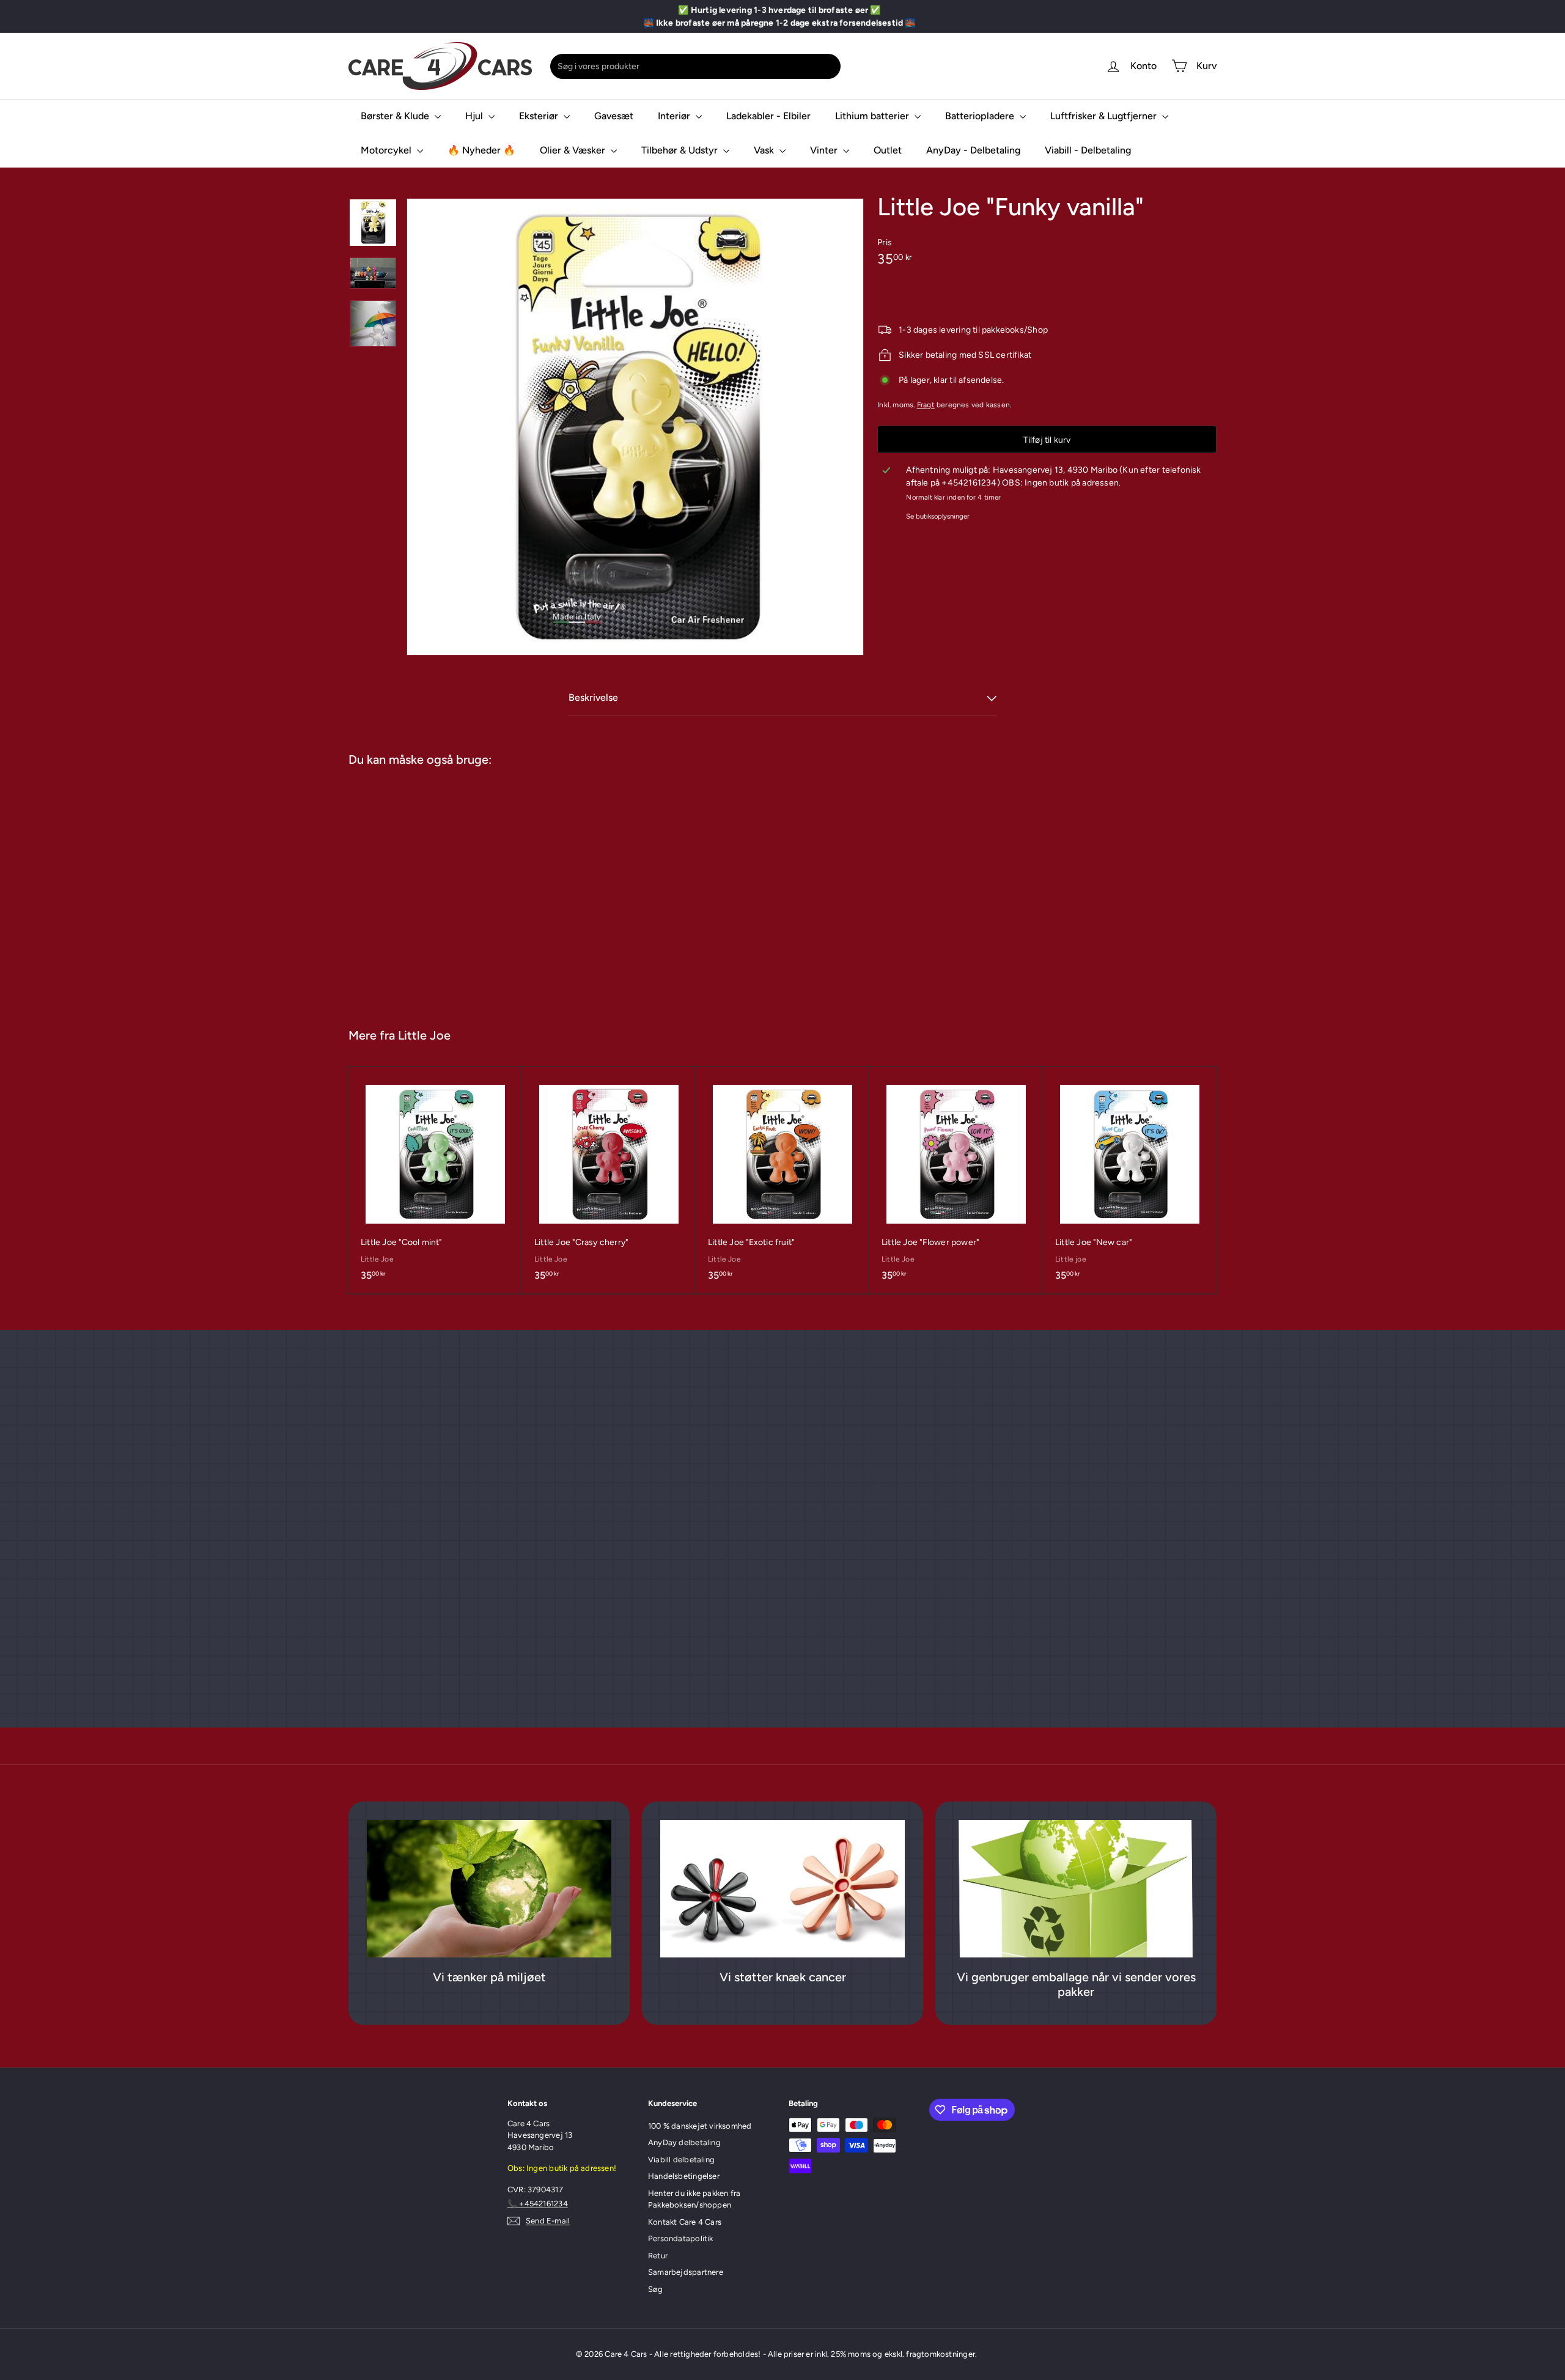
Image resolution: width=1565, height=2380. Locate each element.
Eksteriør (540, 116)
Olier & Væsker (574, 150)
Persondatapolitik (681, 2238)
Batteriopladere (981, 116)
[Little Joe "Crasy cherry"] (609, 1180)
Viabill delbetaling (681, 2160)
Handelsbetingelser (684, 2176)
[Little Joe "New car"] (1130, 1180)
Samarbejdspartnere (686, 2272)
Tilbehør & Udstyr (681, 150)
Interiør (675, 116)
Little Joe (424, 1035)
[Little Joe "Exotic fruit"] (782, 1180)
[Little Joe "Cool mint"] (435, 1180)
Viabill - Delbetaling (1088, 150)
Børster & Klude (396, 116)
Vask (765, 150)
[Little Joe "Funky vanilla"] (421, 891)
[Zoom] (635, 427)
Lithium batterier (873, 116)
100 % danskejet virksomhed (700, 2126)
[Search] (829, 66)
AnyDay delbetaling (684, 2142)
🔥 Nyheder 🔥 (481, 150)
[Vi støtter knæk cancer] (782, 1889)
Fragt (926, 405)
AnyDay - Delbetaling (973, 150)
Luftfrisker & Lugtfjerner (1105, 116)
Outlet (888, 150)
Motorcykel (387, 150)
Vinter (825, 150)
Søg (656, 2289)
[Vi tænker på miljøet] (489, 1889)
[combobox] (695, 66)
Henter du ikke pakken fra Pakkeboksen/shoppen (694, 2199)
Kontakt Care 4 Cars (685, 2222)
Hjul (475, 116)
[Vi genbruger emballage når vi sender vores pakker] (1076, 1889)
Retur (658, 2256)
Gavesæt (614, 116)
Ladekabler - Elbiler (768, 116)
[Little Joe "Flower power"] (956, 1180)
